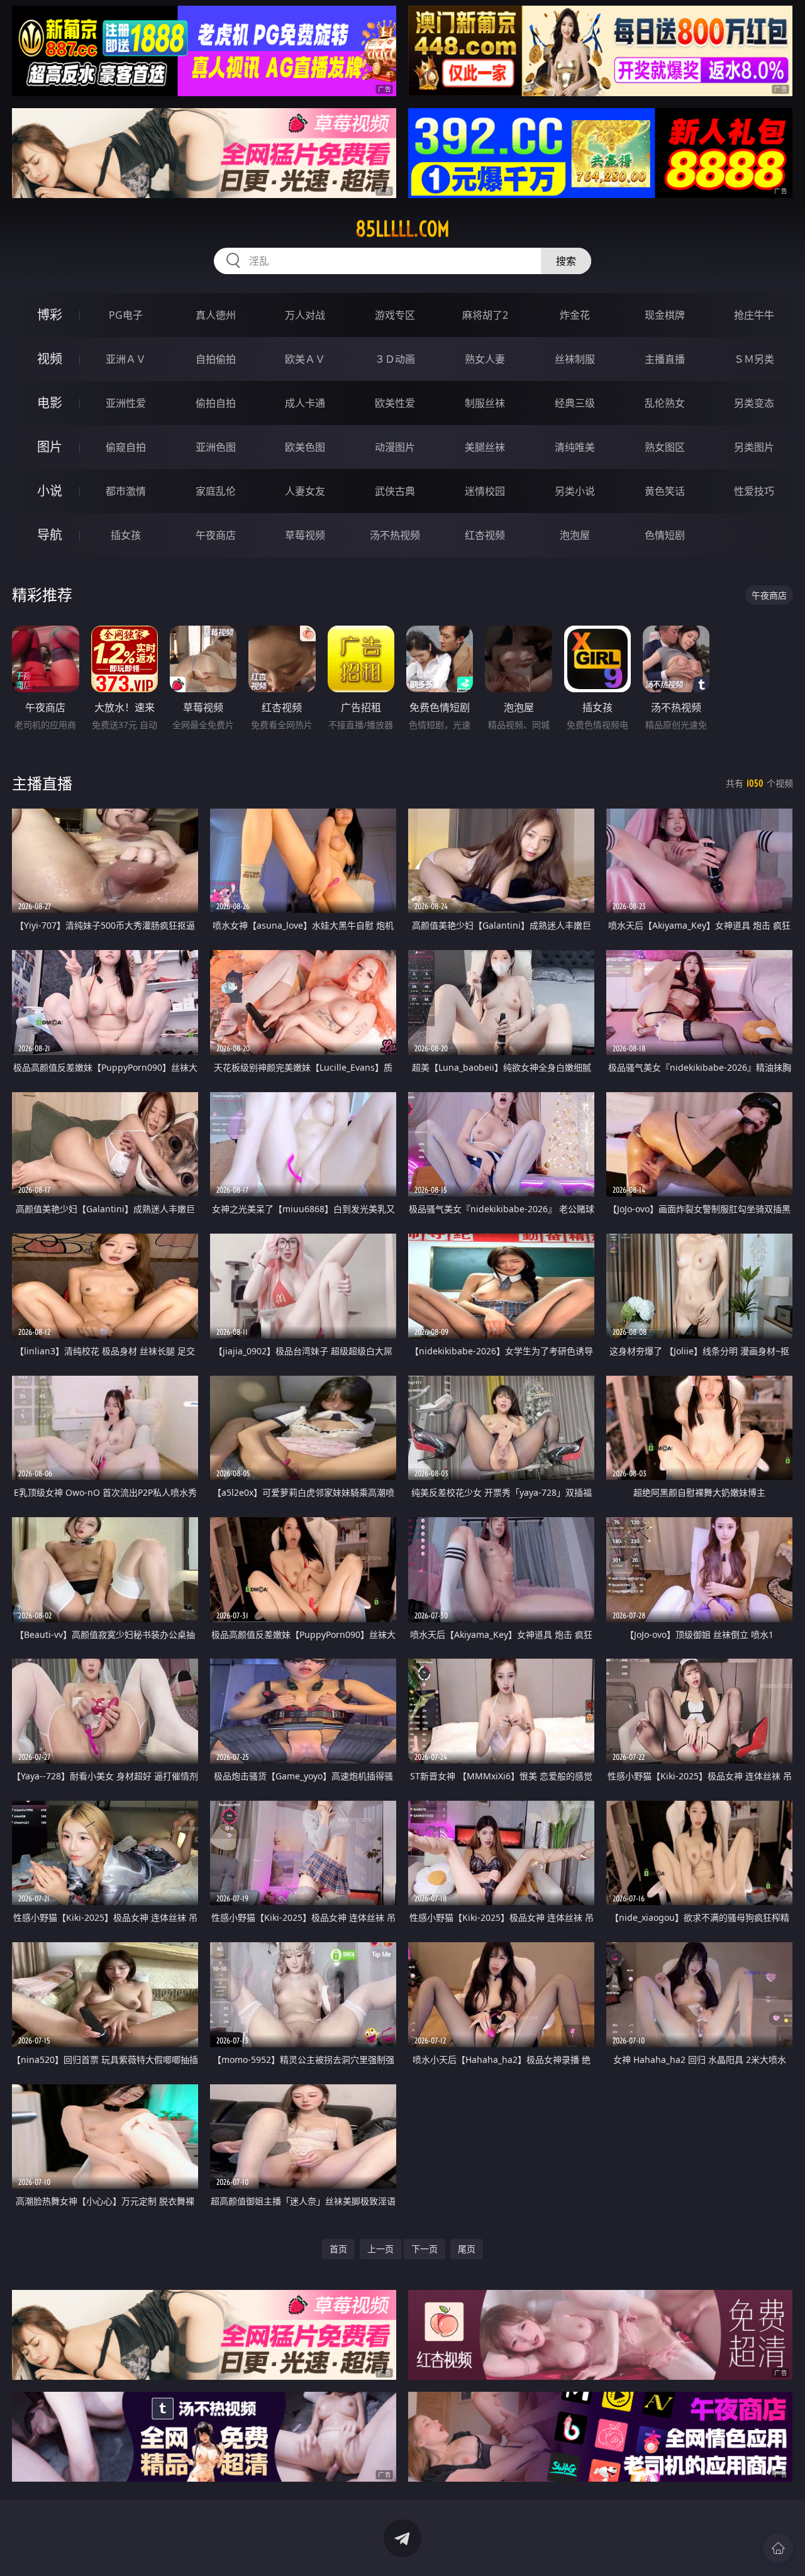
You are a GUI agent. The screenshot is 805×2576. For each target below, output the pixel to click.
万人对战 (305, 315)
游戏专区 (395, 315)
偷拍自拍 (216, 403)
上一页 (380, 2249)
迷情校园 (485, 491)
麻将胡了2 (485, 315)
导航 (50, 535)
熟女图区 (665, 447)
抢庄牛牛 (754, 315)
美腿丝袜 (485, 447)
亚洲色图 (216, 447)
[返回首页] (778, 2548)
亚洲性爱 (126, 403)
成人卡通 (305, 403)
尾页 (467, 2249)
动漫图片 (395, 447)
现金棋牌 (665, 315)
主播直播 (665, 359)
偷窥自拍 (126, 447)
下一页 (425, 2249)
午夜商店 (216, 535)
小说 (50, 491)
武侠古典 (395, 491)
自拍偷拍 (216, 359)
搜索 (566, 261)
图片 (50, 447)
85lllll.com (402, 229)
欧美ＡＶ (305, 359)
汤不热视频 (395, 535)
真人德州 (216, 315)
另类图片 (754, 447)
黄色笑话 (665, 491)
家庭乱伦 (216, 491)
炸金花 (575, 315)
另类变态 (754, 403)
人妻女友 (305, 491)
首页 (338, 2249)
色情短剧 (665, 535)
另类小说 (575, 491)
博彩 (50, 315)
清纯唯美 (575, 447)
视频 (50, 359)
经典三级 (575, 403)
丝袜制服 (575, 359)
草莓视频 (305, 535)
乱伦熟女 (665, 403)
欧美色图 (305, 447)
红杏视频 (485, 535)
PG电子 (126, 315)
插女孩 (126, 535)
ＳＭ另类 (754, 359)
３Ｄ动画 (395, 359)
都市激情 (126, 491)
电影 (50, 403)
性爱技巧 (754, 491)
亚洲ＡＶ (126, 359)
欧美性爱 (395, 403)
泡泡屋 (575, 535)
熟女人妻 (485, 359)
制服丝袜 (485, 403)
